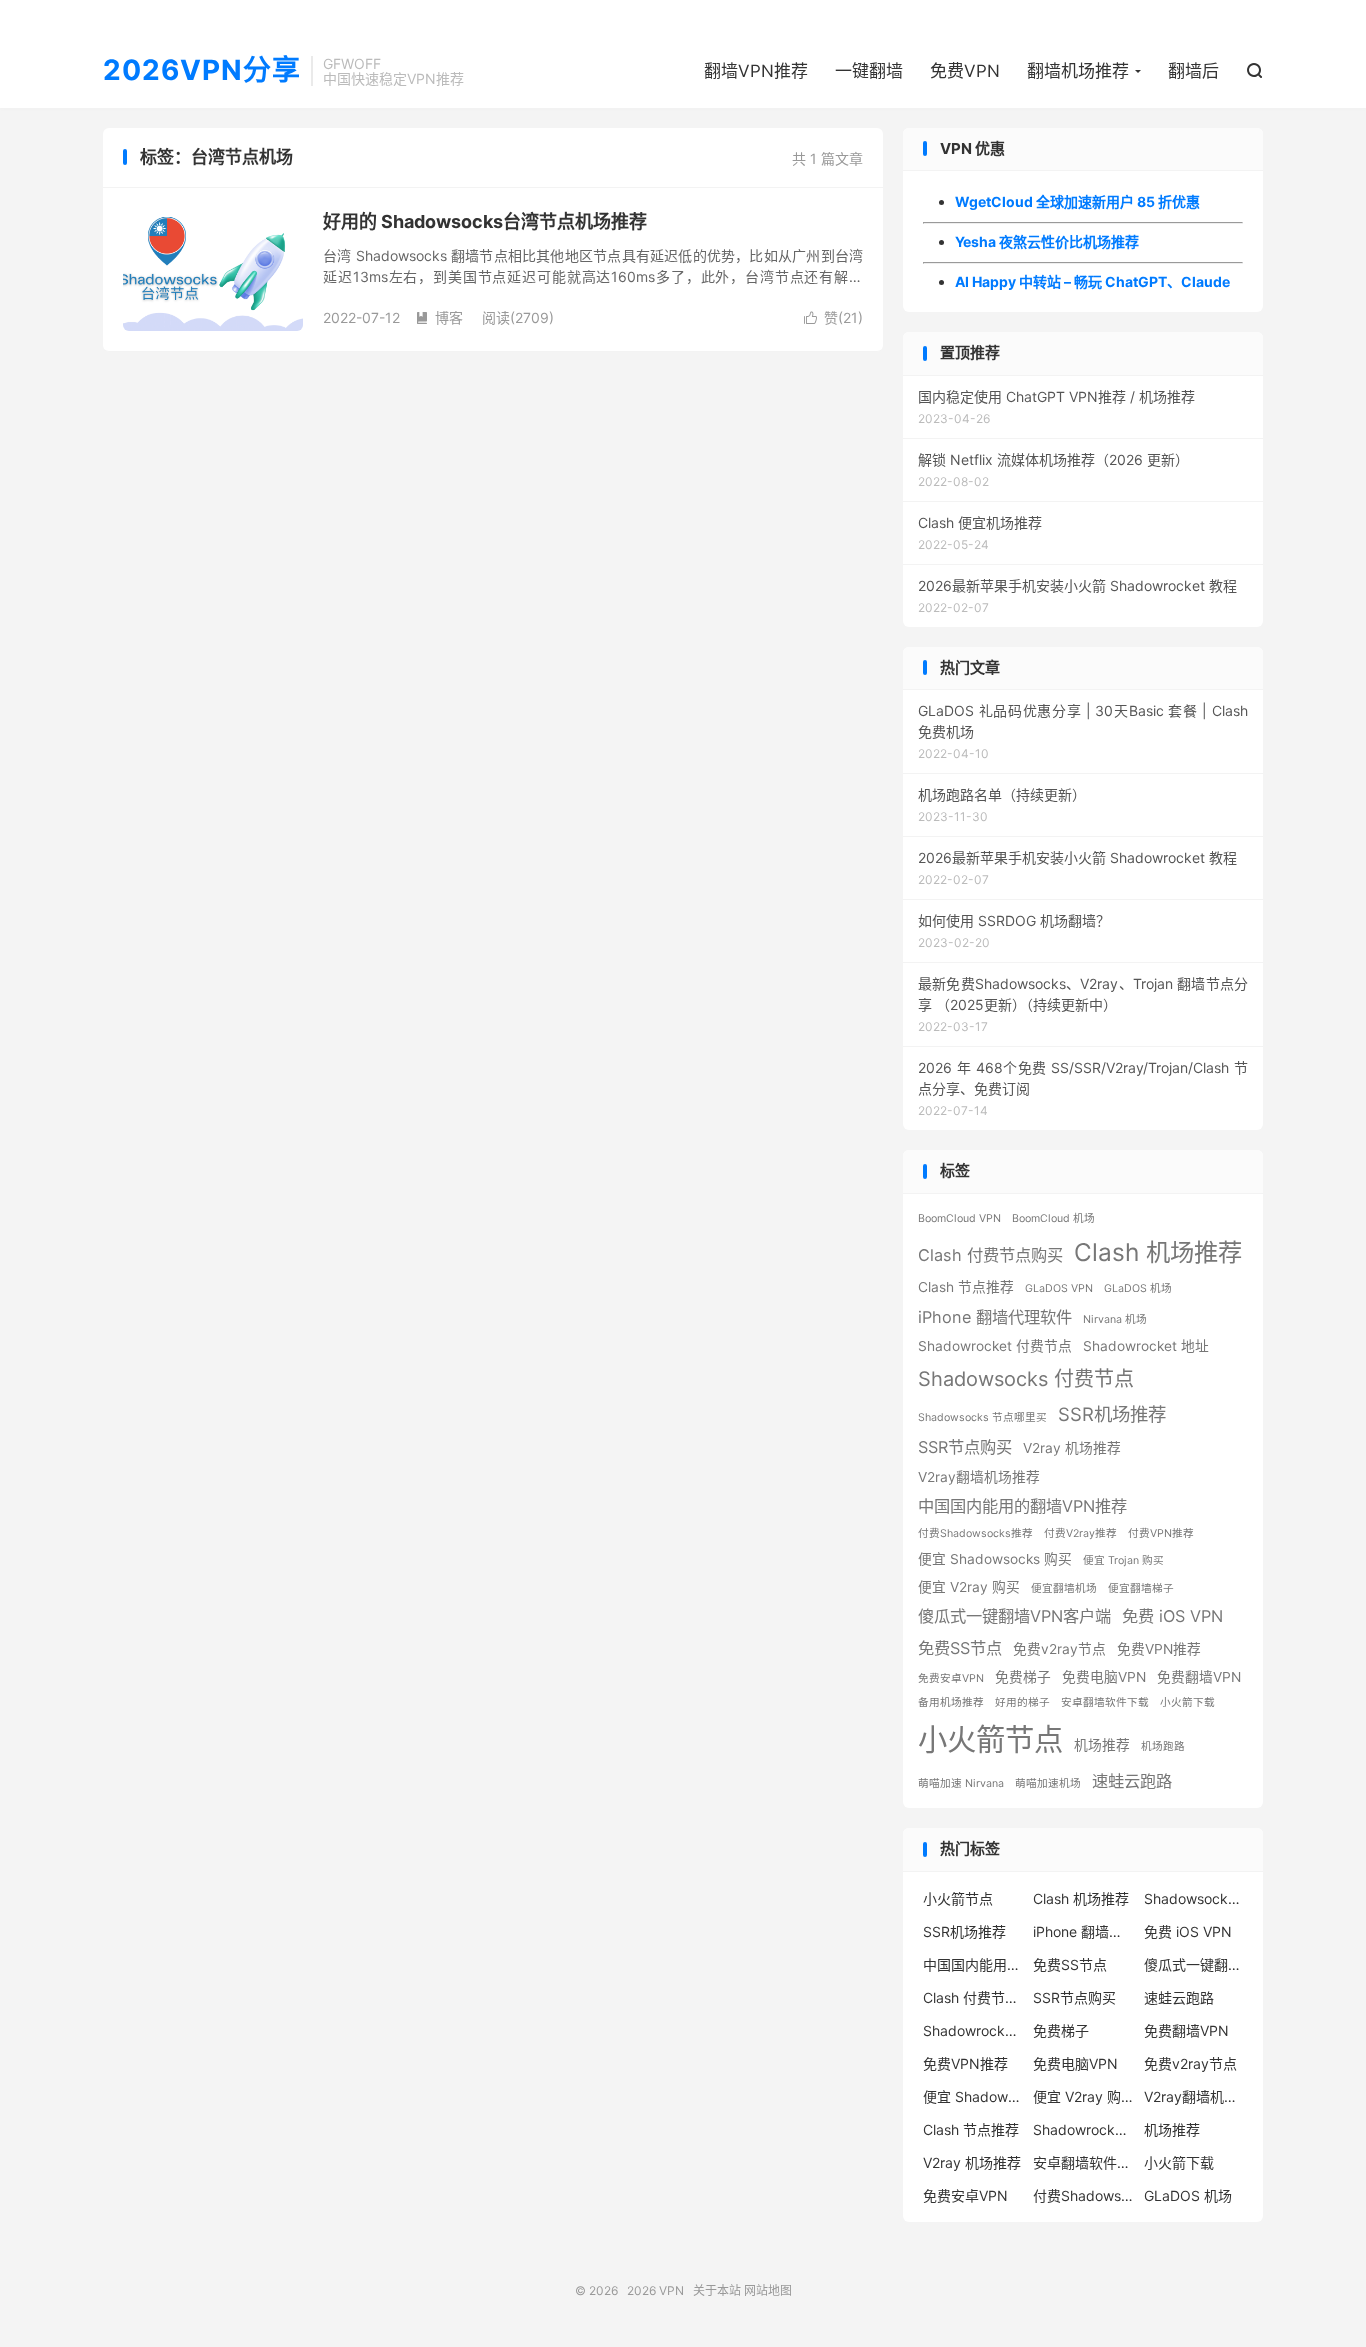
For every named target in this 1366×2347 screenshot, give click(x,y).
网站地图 (768, 2290)
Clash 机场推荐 (1158, 1252)
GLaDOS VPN (1059, 1288)
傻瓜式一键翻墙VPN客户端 (1014, 1616)
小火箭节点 (990, 1739)
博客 (439, 317)
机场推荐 (1102, 1745)
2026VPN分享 (202, 71)
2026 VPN (655, 2290)
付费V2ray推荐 (1080, 1533)
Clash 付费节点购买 (990, 1255)
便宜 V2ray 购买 (969, 1587)
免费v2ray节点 (1059, 1649)
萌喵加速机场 (1048, 1783)
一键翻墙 (869, 71)
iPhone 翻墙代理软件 (995, 1317)
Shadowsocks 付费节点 (1026, 1379)
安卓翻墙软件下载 (1105, 1702)
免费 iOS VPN (1172, 1616)
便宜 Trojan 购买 (1123, 1560)
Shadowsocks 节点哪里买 (982, 1417)
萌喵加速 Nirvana (961, 1783)
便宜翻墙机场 (1064, 1588)
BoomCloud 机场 (1053, 1218)
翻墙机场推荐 (1078, 71)
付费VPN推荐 (1161, 1533)
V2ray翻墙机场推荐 (979, 1477)
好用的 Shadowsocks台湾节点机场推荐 (485, 221)
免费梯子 (1023, 1677)
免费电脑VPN (1104, 1677)
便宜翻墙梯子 (1141, 1588)
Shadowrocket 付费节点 (995, 1346)
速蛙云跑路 (1132, 1781)
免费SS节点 (960, 1648)
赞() (833, 317)
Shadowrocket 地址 (1146, 1346)
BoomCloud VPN (959, 1218)
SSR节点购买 (965, 1447)
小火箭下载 (1187, 1702)
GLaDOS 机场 (1138, 1288)
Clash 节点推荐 (966, 1287)
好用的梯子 (1022, 1702)
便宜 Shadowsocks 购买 (995, 1559)
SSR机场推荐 (1112, 1414)
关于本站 (717, 2290)
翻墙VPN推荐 (756, 71)
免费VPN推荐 (1159, 1649)
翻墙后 (1193, 71)
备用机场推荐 (951, 1702)
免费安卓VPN (951, 1678)
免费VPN (965, 71)
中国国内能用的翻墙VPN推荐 (1022, 1506)
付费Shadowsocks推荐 (975, 1533)
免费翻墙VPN (1199, 1677)
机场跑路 (1163, 1746)
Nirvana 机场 (1115, 1319)
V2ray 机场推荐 (1072, 1448)
